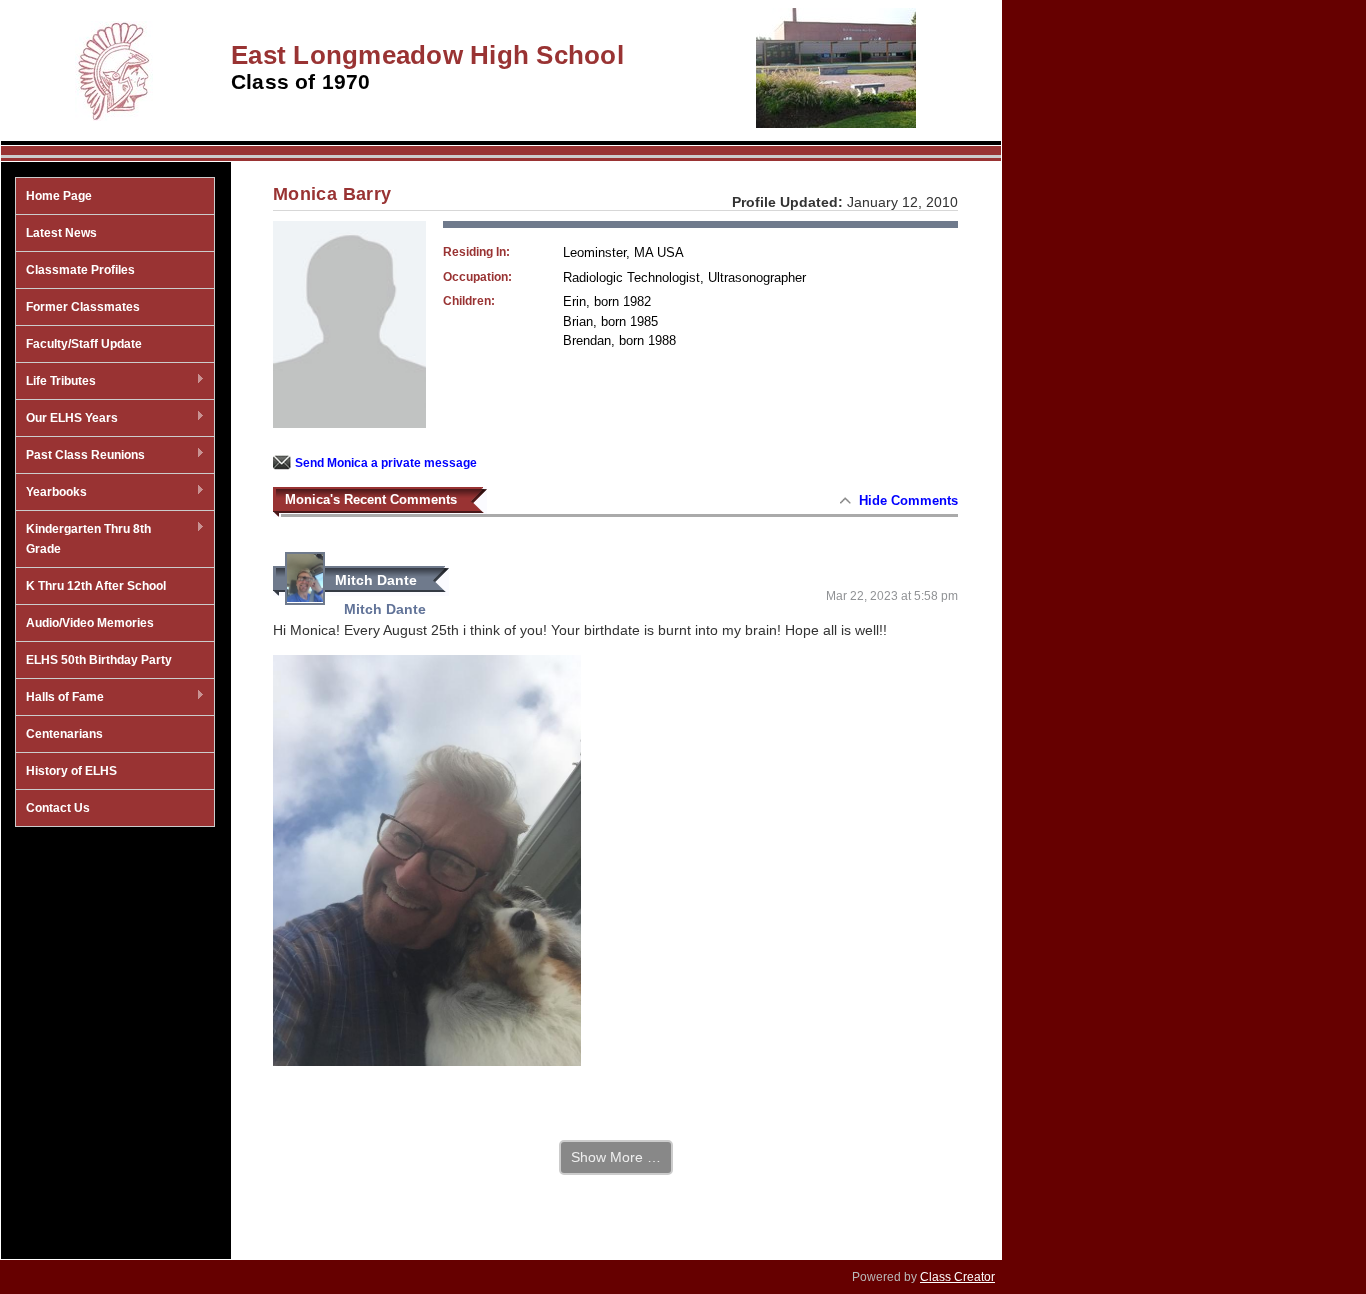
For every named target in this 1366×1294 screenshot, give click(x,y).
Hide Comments (908, 500)
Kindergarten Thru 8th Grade (83, 539)
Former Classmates (83, 307)
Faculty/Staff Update (84, 344)
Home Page (59, 196)
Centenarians (64, 734)
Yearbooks (51, 493)
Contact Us (58, 808)
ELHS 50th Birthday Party (99, 660)
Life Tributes (56, 382)
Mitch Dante (376, 580)
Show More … (616, 1157)
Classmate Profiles (80, 270)
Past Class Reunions (80, 456)
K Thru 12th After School (96, 586)
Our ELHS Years (67, 419)
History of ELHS (71, 771)
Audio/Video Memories (90, 623)
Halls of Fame (60, 698)
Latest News (61, 233)
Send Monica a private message (386, 463)
